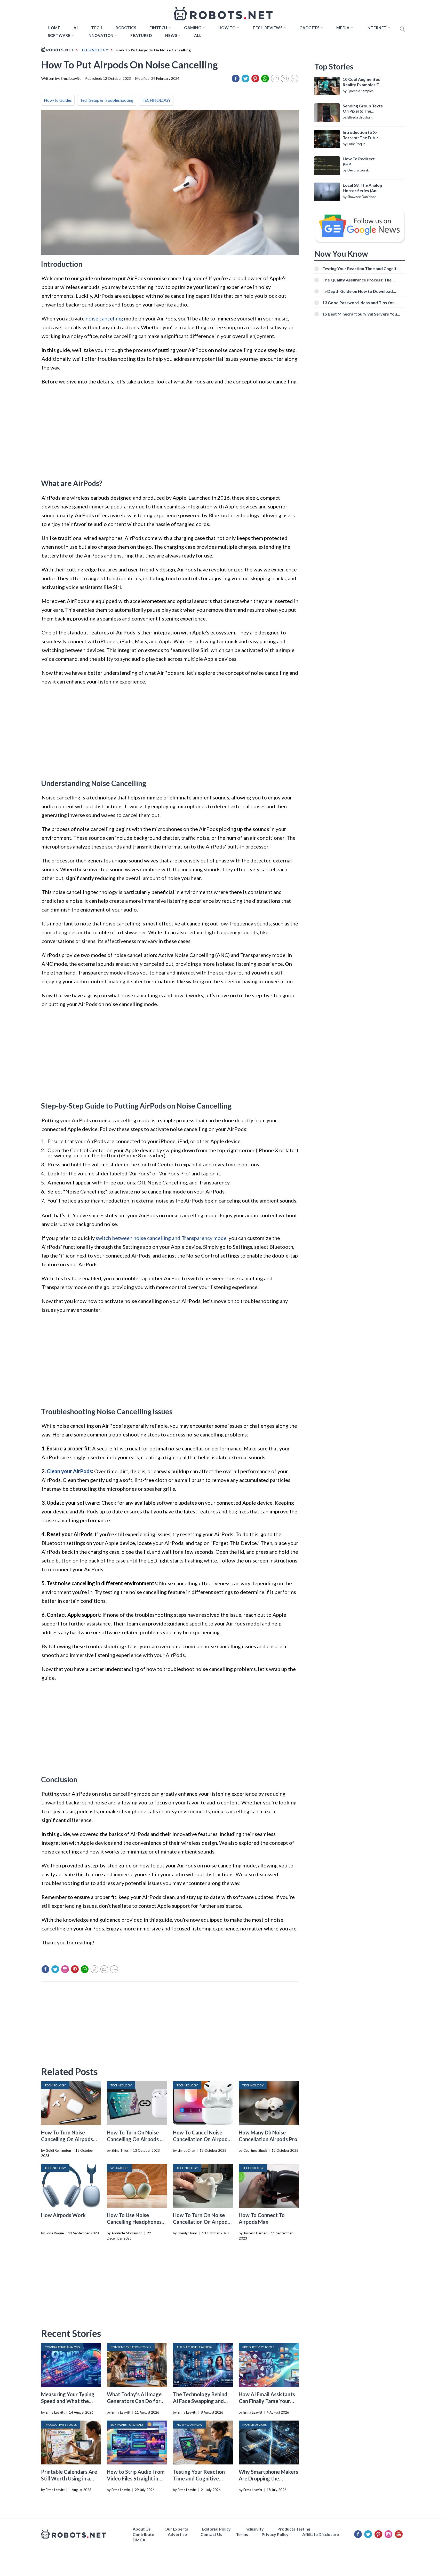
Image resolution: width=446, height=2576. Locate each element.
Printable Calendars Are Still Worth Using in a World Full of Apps (69, 2478)
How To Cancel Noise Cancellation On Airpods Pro (201, 2139)
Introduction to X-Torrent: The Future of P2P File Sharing (362, 135)
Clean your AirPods (69, 1471)
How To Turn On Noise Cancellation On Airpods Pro (201, 2222)
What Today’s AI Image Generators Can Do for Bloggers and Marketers (135, 2401)
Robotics (126, 28)
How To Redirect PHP (359, 161)
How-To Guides (58, 100)
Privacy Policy (275, 2534)
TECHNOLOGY (156, 100)
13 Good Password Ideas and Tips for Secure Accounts (358, 303)
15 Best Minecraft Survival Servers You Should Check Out (360, 314)
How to (227, 28)
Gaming (193, 28)
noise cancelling (104, 318)
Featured (141, 35)
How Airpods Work (63, 2215)
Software (59, 35)
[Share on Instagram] (65, 1969)
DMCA (139, 2540)
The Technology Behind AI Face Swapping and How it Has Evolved (200, 2401)
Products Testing (294, 2529)
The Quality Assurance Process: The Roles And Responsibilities (357, 280)
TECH (97, 28)
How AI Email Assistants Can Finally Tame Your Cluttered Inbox (267, 2401)
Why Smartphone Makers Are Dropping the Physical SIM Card (268, 2478)
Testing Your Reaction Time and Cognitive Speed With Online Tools (202, 2478)
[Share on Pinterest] (255, 78)
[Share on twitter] (245, 78)
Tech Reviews (267, 28)
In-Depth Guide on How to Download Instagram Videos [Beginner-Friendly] (358, 291)
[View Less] (294, 78)
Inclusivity (254, 2529)
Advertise (177, 2534)
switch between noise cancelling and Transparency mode (161, 1238)
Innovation (101, 35)
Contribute (143, 2534)
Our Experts (176, 2529)
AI (76, 28)
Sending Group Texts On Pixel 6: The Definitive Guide (363, 109)
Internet (377, 28)
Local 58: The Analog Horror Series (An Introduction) (362, 188)
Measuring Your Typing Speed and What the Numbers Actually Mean (69, 2401)
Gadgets (309, 28)
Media (343, 28)
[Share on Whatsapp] (265, 78)
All (198, 35)
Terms (242, 2534)
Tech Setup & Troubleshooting (107, 100)
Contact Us (211, 2534)
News (171, 35)
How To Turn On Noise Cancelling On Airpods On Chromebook (137, 2139)
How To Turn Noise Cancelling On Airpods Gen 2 (67, 2139)
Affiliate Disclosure (321, 2534)
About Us (142, 2529)
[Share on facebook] (236, 78)
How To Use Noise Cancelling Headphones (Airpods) (134, 2222)
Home (54, 28)
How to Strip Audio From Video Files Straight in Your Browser (136, 2478)
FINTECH (158, 28)
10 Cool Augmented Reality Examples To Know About (362, 82)
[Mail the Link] (285, 78)
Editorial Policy (216, 2529)
